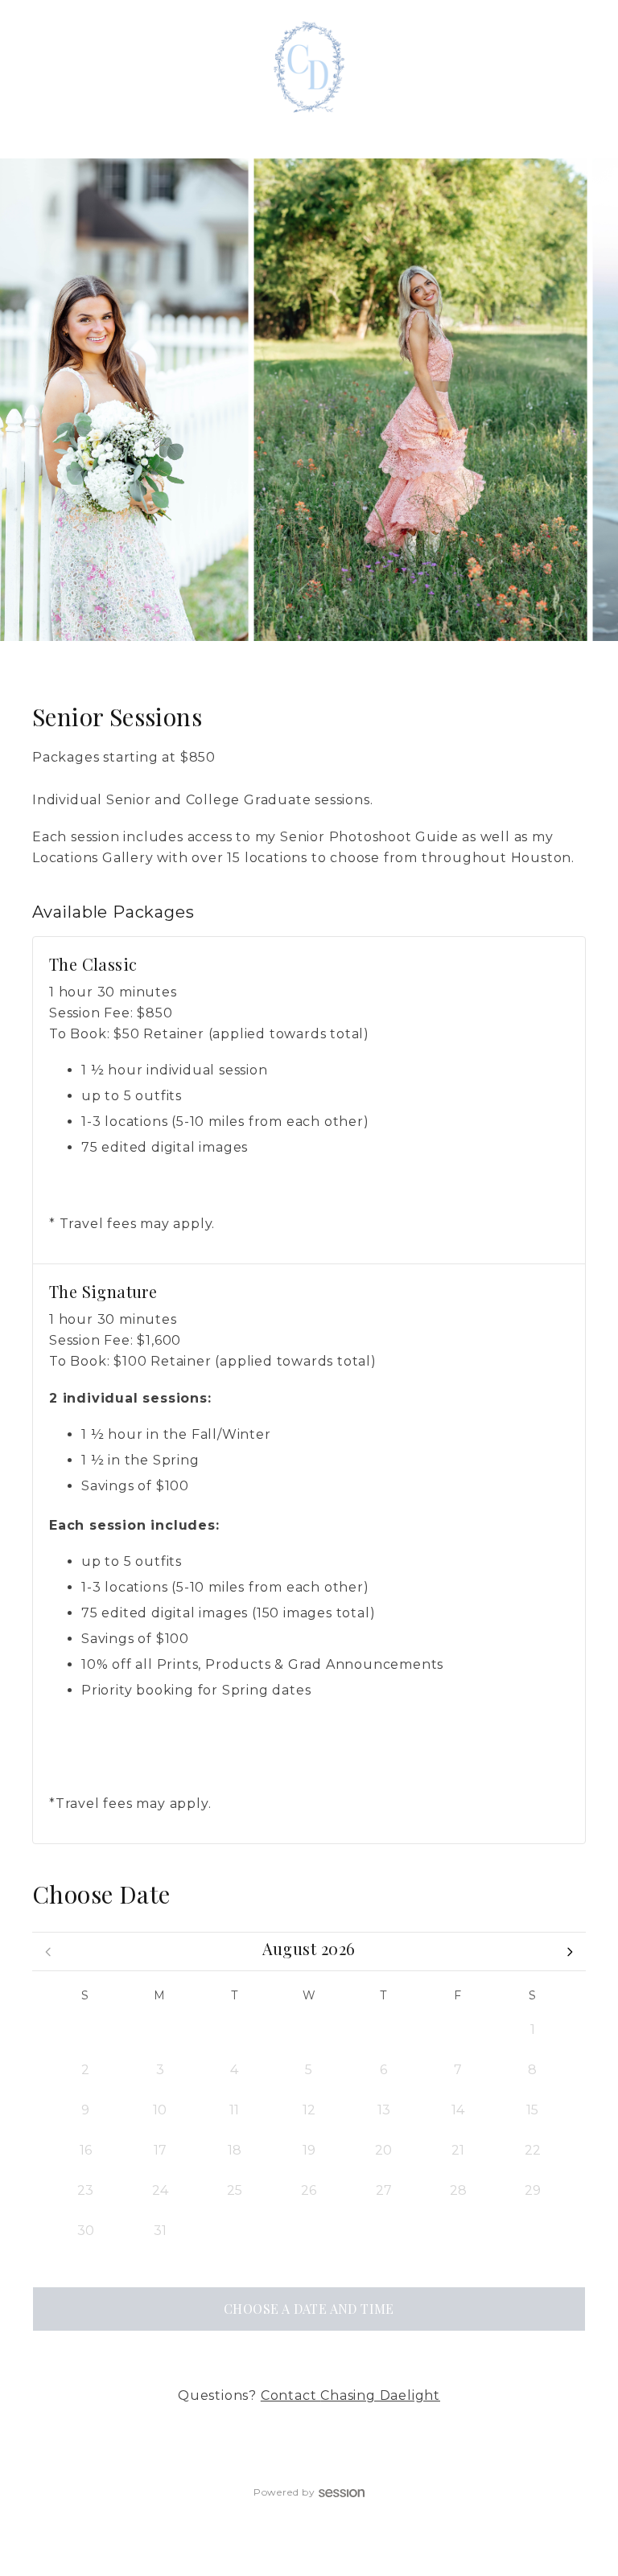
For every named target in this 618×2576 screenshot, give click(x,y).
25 (235, 2190)
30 (383, 2030)
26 (86, 2030)
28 (235, 2030)
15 (532, 2110)
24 (160, 2190)
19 (309, 2150)
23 (85, 2190)
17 (160, 2150)
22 (533, 2150)
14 (458, 2110)
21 (458, 2150)
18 (235, 2150)
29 (309, 2030)
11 (234, 2110)
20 (383, 2150)
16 (86, 2150)
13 (384, 2110)
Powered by (284, 2492)
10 (160, 2110)
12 (309, 2110)
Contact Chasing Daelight (350, 2395)
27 (160, 2030)
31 (458, 2030)
